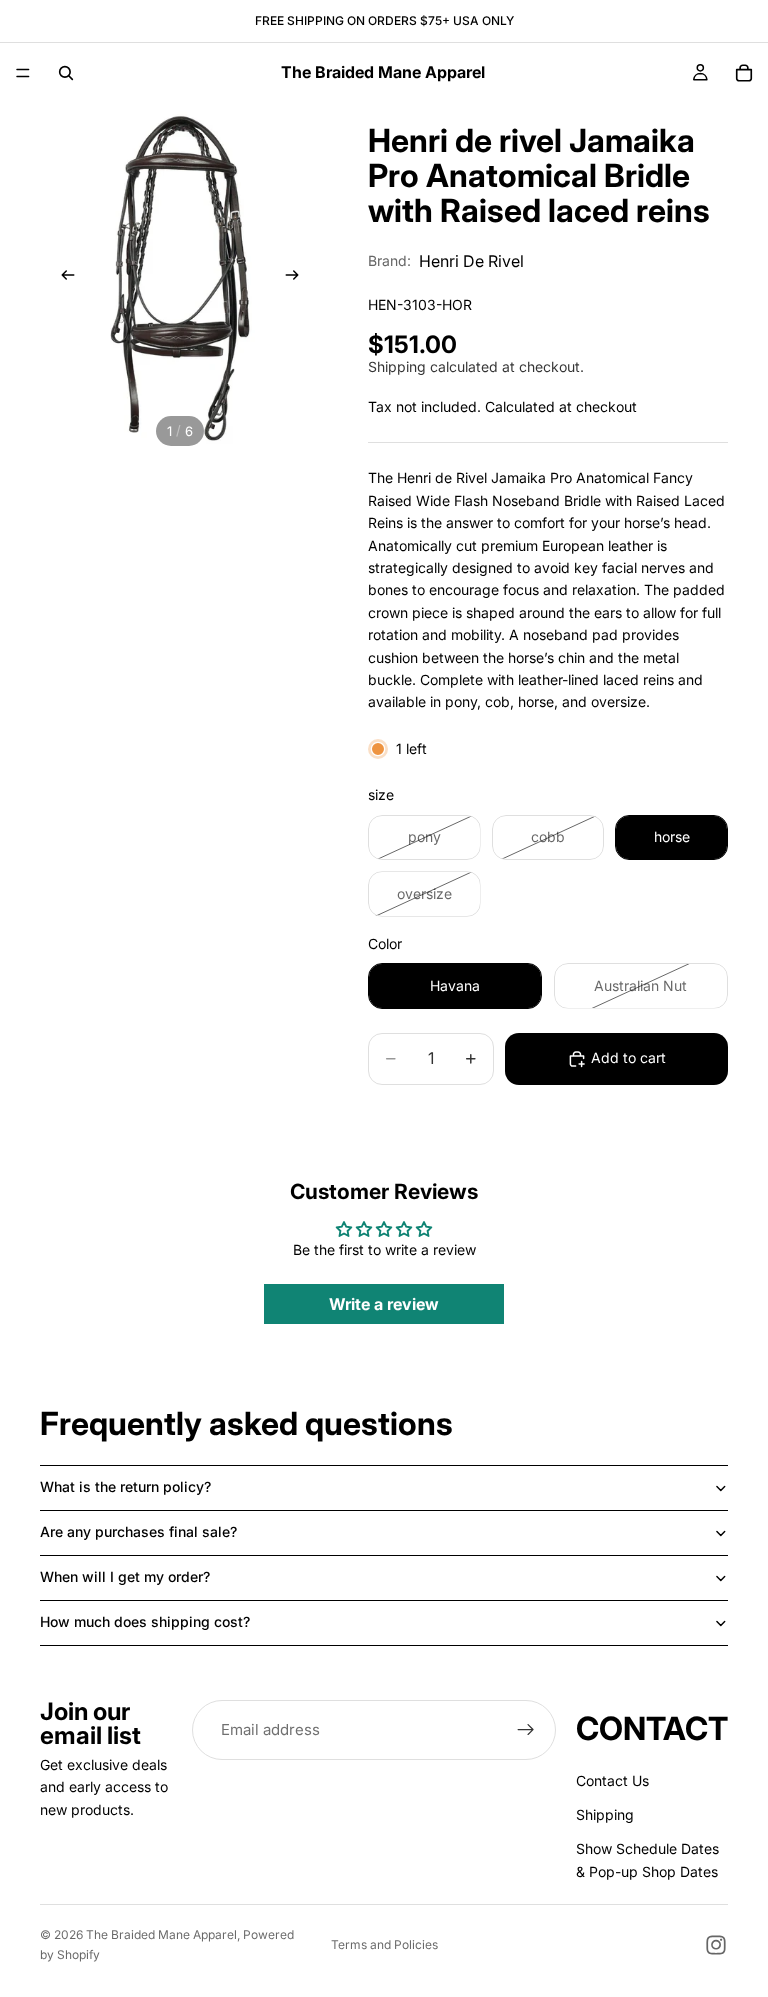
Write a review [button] (384, 1304)
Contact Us (612, 1780)
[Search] (66, 73)
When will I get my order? (125, 1576)
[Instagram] (716, 1945)
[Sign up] (526, 1730)
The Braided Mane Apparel (161, 1934)
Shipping (605, 1814)
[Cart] (744, 73)
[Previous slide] (62, 278)
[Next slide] (298, 278)
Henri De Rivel (471, 261)
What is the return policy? (125, 1486)
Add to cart (628, 1057)
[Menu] (23, 73)
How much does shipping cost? (145, 1621)
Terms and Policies (384, 1944)
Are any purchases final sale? (138, 1531)
